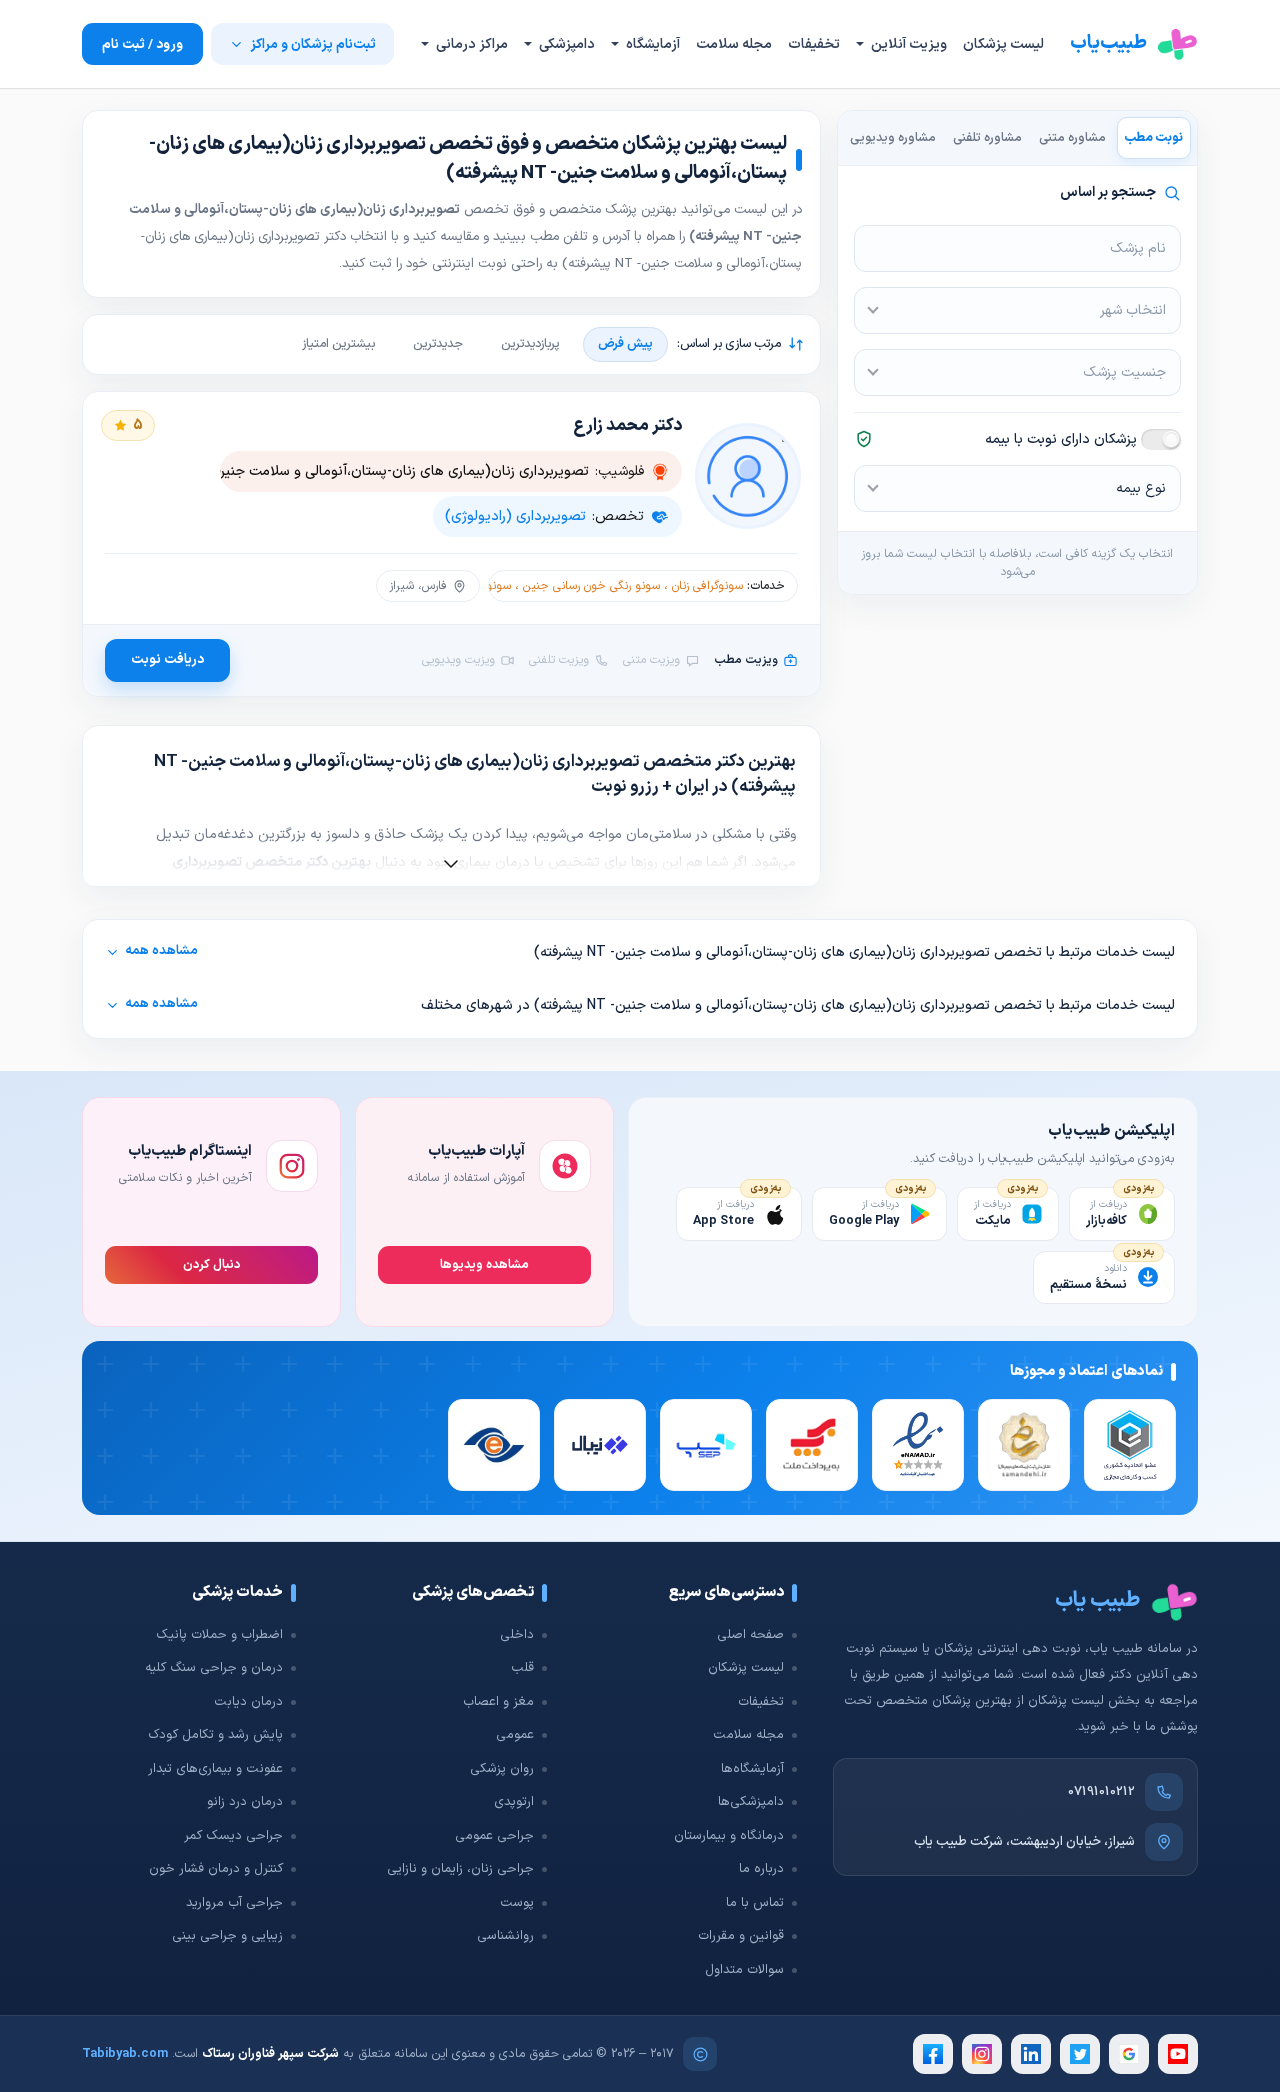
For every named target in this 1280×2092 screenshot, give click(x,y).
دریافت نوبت (167, 659)
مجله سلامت (734, 44)
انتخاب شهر (1133, 310)
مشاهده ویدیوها (484, 1264)
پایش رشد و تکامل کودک (215, 1735)
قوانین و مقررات (741, 1936)
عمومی (515, 1735)
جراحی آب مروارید (234, 1903)
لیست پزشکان (1003, 44)
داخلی (517, 1635)
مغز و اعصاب (498, 1702)
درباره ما (761, 1869)
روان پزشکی (502, 1769)
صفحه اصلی (750, 1635)
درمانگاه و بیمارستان (729, 1836)
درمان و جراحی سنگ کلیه (214, 1668)
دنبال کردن (212, 1264)
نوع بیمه (1141, 488)
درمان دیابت (248, 1702)
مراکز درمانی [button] (470, 44)
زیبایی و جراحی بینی (227, 1936)
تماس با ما (755, 1903)
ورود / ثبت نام (142, 44)
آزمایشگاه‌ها (752, 1769)
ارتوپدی (514, 1802)
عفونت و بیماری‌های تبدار (215, 1769)
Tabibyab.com (125, 2053)
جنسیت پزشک (1124, 372)
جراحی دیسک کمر (233, 1836)
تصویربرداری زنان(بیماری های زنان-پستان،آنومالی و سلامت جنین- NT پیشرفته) (361, 471)
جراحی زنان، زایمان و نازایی (460, 1869)
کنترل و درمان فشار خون (216, 1869)
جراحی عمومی (494, 1836)
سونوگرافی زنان (707, 586)
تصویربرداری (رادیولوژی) (515, 516)
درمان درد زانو (245, 1802)
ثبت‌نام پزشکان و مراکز (313, 44)
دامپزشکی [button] (565, 44)
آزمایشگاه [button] (651, 44)
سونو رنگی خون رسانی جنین (591, 586)
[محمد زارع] (748, 476)
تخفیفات (814, 44)
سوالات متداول (744, 1970)
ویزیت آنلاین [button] (907, 44)
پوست (517, 1903)
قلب (522, 1668)
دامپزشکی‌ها (751, 1802)
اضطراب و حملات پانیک (219, 1635)
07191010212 (1101, 1792)
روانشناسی (505, 1936)
